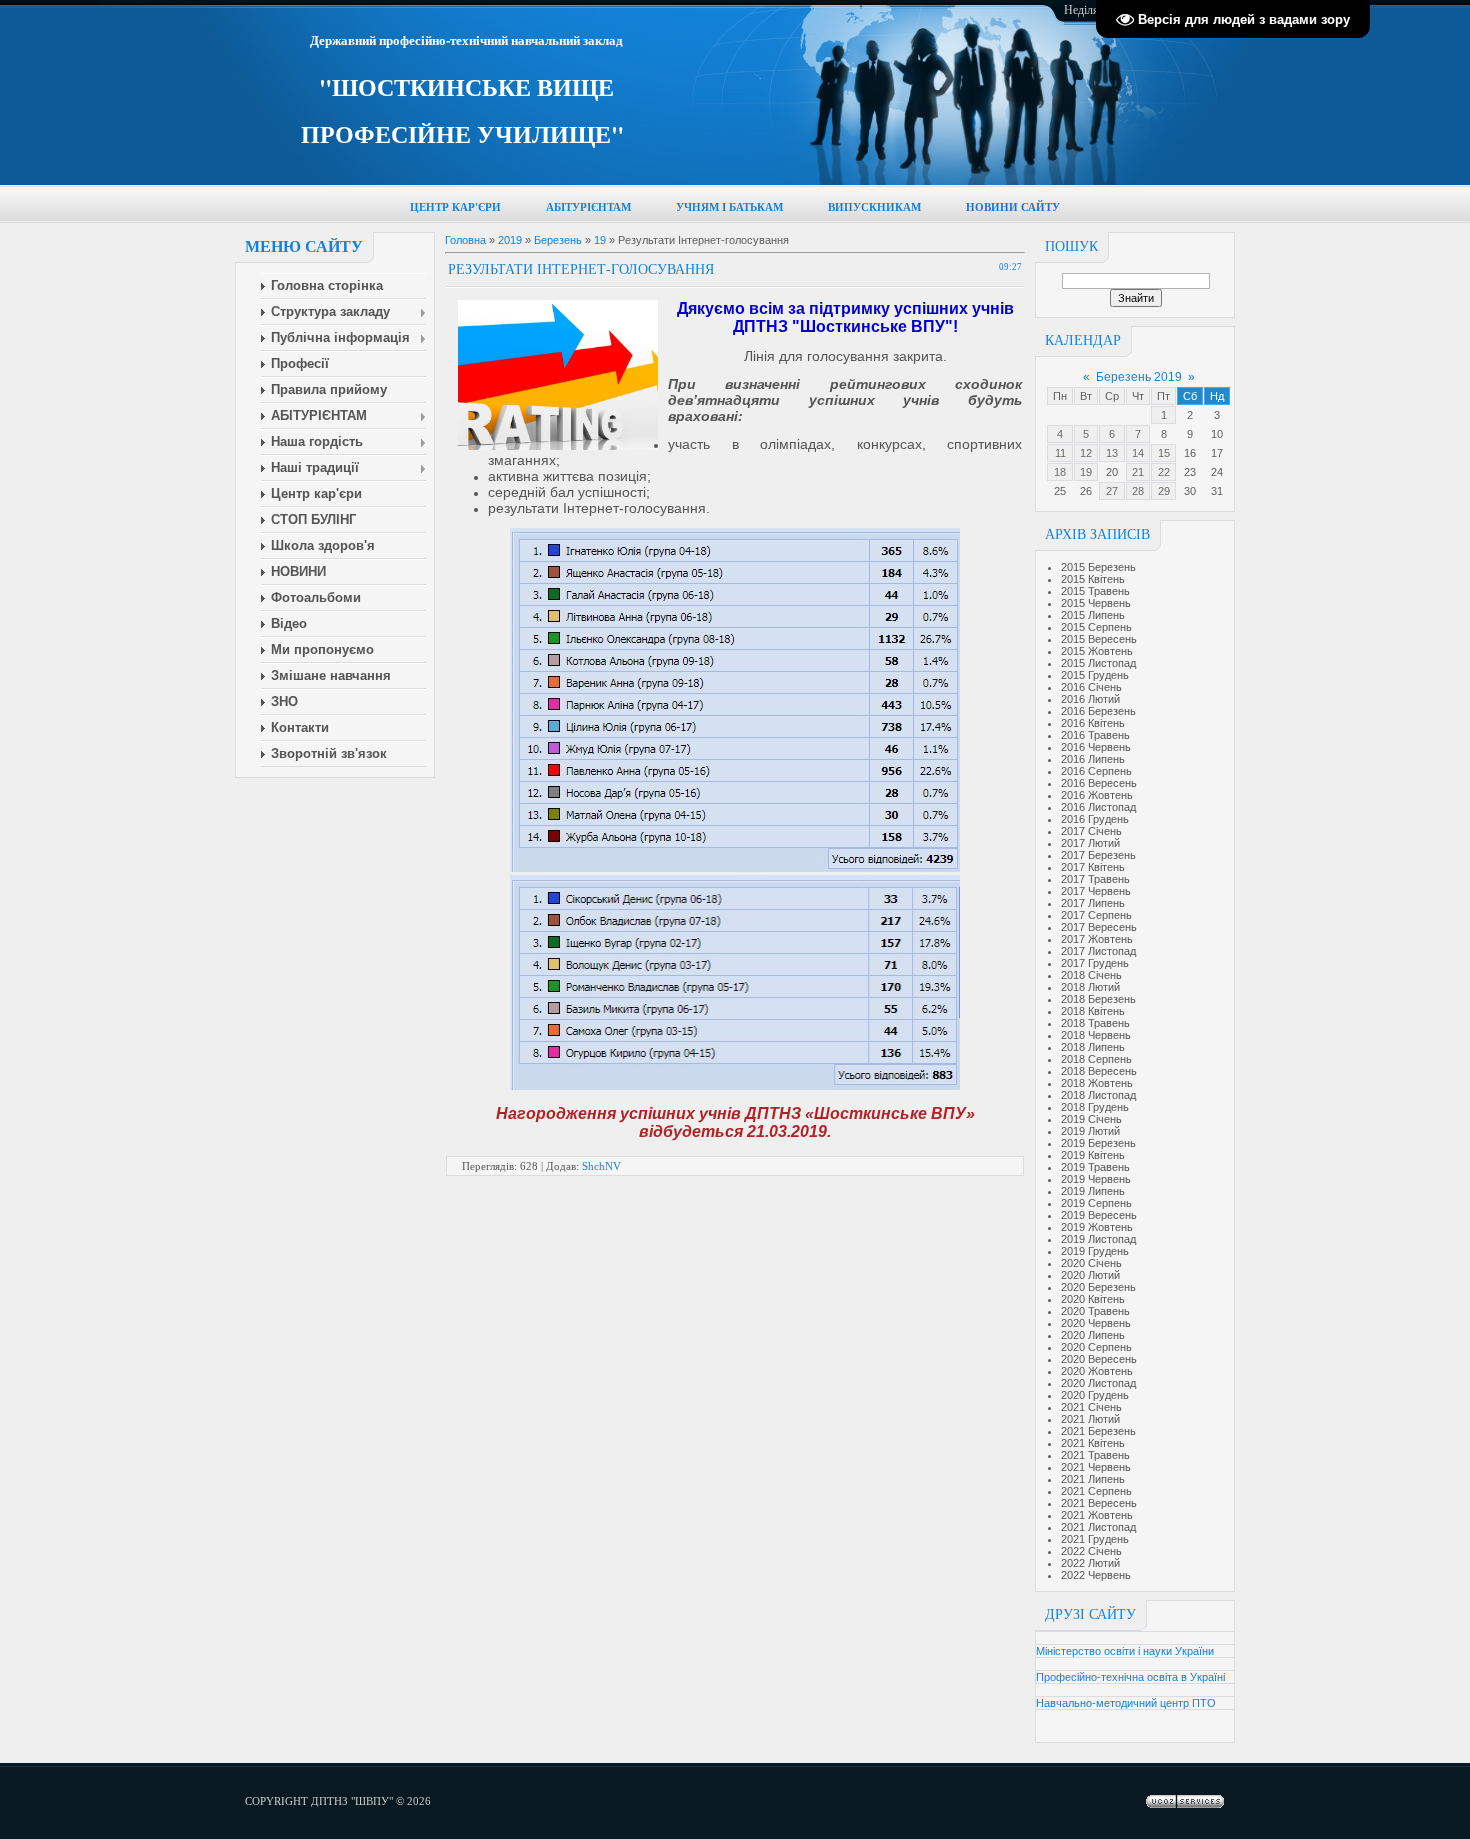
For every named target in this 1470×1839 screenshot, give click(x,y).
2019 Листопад (1098, 1239)
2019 (510, 240)
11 (1060, 453)
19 (1086, 472)
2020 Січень (1091, 1263)
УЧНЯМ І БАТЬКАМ (729, 207)
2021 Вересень (1099, 1503)
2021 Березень (1098, 1431)
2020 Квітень (1093, 1299)
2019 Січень (1091, 1119)
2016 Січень (1091, 687)
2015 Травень (1095, 591)
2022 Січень (1091, 1551)
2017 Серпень (1096, 915)
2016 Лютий (1090, 699)
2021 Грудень (1095, 1539)
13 (1112, 453)
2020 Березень (1098, 1287)
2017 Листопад (1098, 951)
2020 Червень (1096, 1323)
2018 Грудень (1095, 1107)
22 (1164, 472)
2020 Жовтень (1097, 1371)
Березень (558, 240)
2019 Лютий (1090, 1131)
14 (1138, 453)
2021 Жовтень (1097, 1515)
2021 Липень (1093, 1479)
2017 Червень (1096, 891)
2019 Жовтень (1097, 1227)
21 (1138, 472)
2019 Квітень (1093, 1155)
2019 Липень (1093, 1191)
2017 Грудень (1095, 963)
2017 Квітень (1093, 867)
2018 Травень (1095, 1023)
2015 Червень (1096, 603)
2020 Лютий (1090, 1275)
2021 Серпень (1096, 1491)
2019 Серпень (1096, 1203)
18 (1060, 472)
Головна (465, 240)
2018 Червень (1096, 1035)
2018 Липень (1093, 1047)
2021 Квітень (1093, 1443)
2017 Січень (1091, 831)
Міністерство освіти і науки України (1125, 1651)
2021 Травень (1095, 1455)
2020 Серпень (1096, 1347)
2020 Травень (1095, 1311)
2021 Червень (1096, 1467)
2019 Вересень (1099, 1215)
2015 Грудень (1095, 675)
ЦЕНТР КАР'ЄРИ (455, 207)
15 (1164, 453)
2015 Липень (1093, 615)
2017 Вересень (1099, 927)
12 (1086, 453)
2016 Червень (1096, 747)
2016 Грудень (1095, 819)
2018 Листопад (1098, 1095)
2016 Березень (1098, 711)
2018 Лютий (1090, 987)
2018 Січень (1091, 975)
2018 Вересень (1099, 1071)
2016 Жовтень (1097, 795)
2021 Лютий (1090, 1419)
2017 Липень (1093, 903)
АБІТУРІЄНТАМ (588, 207)
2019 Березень (1098, 1143)
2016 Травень (1095, 735)
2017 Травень (1095, 879)
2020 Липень (1093, 1335)
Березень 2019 (1139, 377)
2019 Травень (1095, 1167)
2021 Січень (1091, 1407)
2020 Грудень (1095, 1395)
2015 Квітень (1093, 579)
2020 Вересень (1099, 1359)
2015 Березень (1098, 567)
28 (1138, 491)
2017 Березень (1098, 855)
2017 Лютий (1090, 843)
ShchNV (601, 1166)
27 (1112, 491)
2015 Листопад (1098, 663)
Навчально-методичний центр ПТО (1126, 1703)
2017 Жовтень (1097, 939)
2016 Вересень (1099, 783)
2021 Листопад (1098, 1527)
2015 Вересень (1099, 639)
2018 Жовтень (1097, 1083)
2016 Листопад (1098, 807)
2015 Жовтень (1097, 651)
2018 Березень (1098, 999)
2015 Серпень (1096, 627)
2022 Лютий (1090, 1563)
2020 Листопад (1098, 1383)
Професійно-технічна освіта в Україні (1130, 1677)
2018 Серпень (1096, 1059)
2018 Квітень (1093, 1011)
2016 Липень (1093, 759)
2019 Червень (1096, 1179)
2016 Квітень (1093, 723)
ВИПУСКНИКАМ (874, 207)
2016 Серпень (1096, 771)
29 (1164, 491)
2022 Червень (1096, 1575)
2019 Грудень (1095, 1251)
